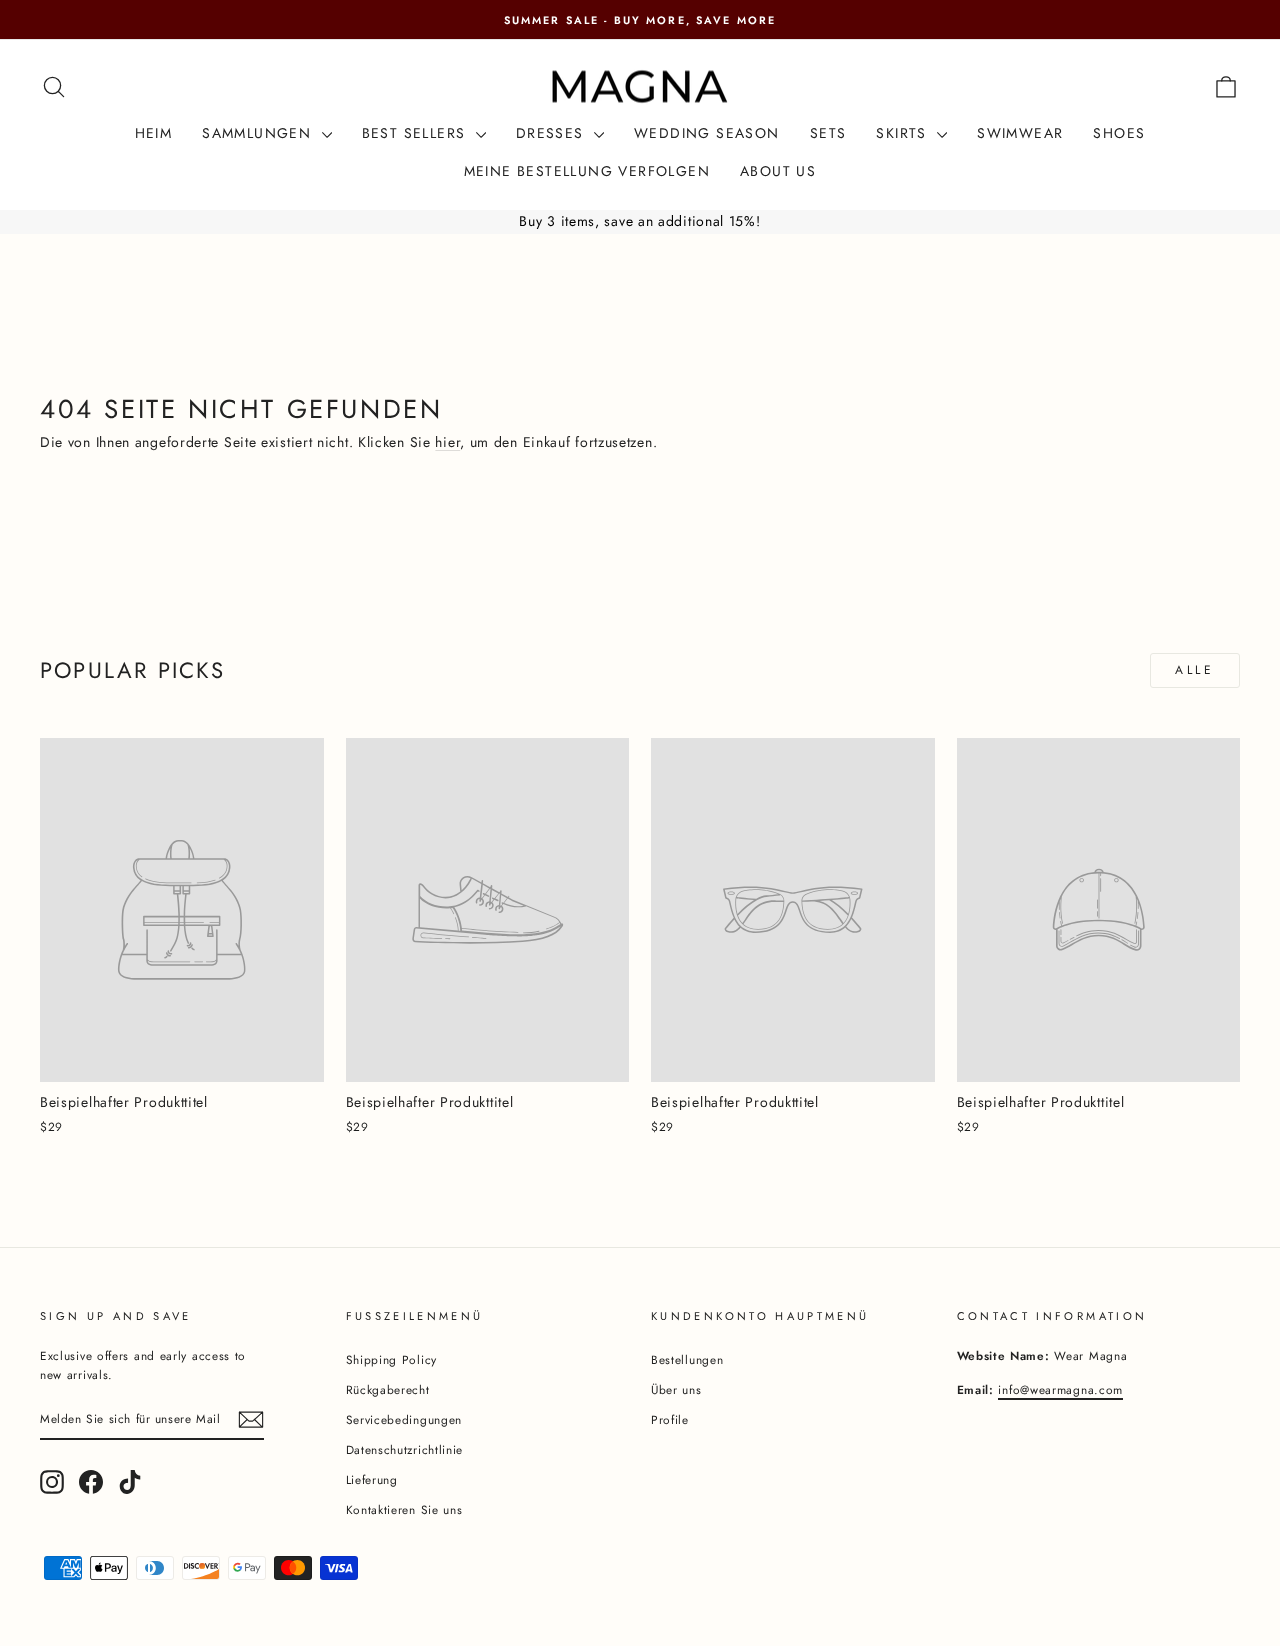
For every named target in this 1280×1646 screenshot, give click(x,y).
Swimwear (1020, 133)
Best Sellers (416, 133)
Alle (1194, 670)
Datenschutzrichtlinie (405, 1449)
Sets (828, 133)
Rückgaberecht (388, 1389)
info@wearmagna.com (1060, 1389)
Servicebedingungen (404, 1419)
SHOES (1119, 133)
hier (447, 442)
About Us (778, 171)
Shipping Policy (392, 1359)
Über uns (676, 1389)
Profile (670, 1419)
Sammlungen (259, 133)
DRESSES (552, 133)
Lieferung (372, 1479)
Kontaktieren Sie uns (404, 1509)
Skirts (904, 133)
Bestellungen (687, 1359)
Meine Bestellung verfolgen (587, 171)
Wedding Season (707, 133)
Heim (154, 133)
